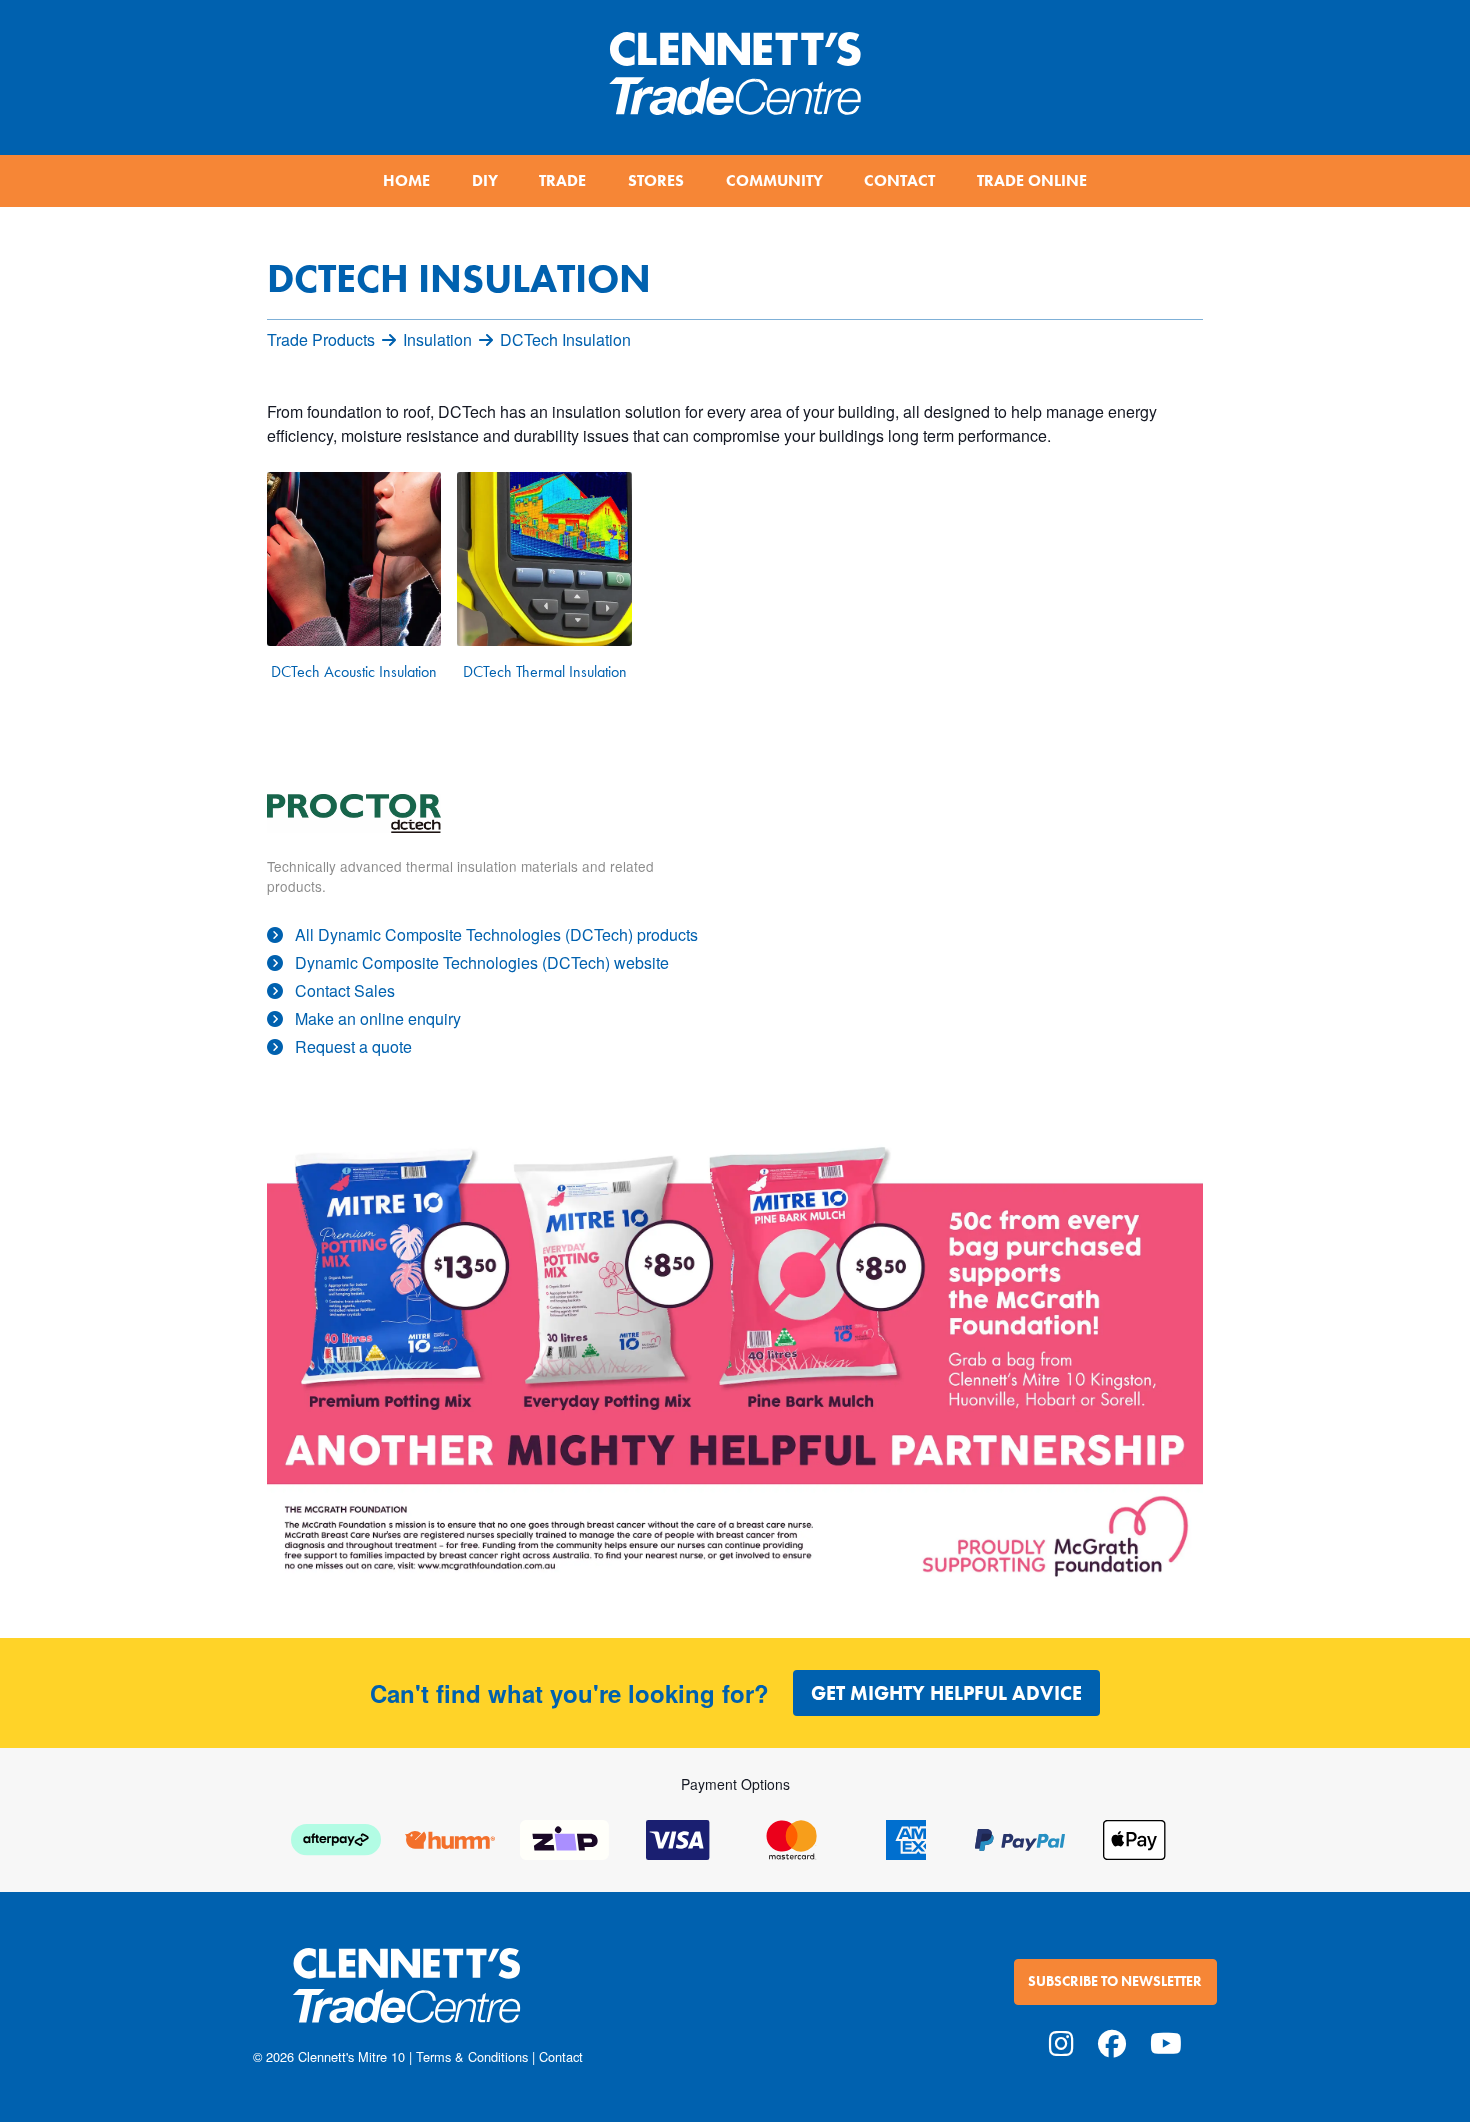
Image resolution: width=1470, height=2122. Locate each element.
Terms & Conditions (472, 2056)
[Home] (735, 65)
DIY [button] (485, 180)
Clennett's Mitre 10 (351, 2056)
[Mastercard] (792, 1837)
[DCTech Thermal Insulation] (544, 559)
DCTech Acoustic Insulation (354, 671)
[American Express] (906, 1837)
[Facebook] (1112, 2042)
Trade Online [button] (1032, 180)
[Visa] (678, 1837)
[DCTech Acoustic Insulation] (354, 559)
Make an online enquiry (378, 1018)
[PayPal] (1020, 1837)
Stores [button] (656, 180)
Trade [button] (562, 180)
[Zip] (564, 1837)
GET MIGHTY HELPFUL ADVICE (946, 1693)
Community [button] (774, 180)
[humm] (450, 1837)
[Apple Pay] (1134, 1837)
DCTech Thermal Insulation (545, 671)
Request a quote (353, 1046)
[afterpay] (336, 1837)
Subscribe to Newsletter (1115, 1981)
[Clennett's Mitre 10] (488, 1997)
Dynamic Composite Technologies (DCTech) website (482, 962)
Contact (561, 2056)
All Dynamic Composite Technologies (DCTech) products (496, 934)
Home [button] (406, 180)
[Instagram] (1061, 2042)
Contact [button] (899, 180)
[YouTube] (1166, 2042)
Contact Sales (345, 990)
